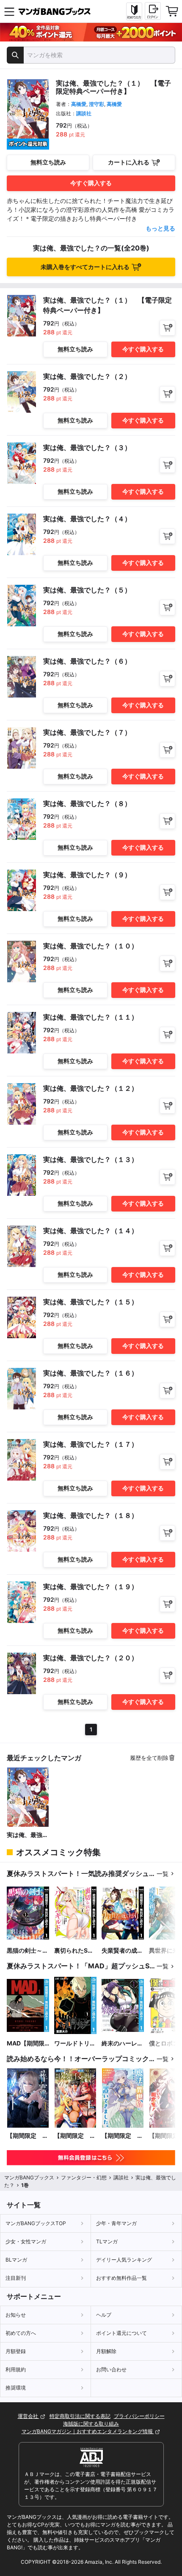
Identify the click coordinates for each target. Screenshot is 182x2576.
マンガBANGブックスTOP (36, 2223)
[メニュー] (9, 11)
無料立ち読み (48, 162)
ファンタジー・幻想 (84, 2177)
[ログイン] (153, 11)
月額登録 (16, 2351)
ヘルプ (104, 2315)
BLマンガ (16, 2260)
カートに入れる (129, 162)
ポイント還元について (121, 2333)
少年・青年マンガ (116, 2223)
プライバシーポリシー (139, 2416)
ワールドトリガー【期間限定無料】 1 (75, 2044)
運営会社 (29, 2416)
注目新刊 (16, 2278)
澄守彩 (97, 104)
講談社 (84, 113)
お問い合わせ (111, 2369)
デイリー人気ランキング (124, 2260)
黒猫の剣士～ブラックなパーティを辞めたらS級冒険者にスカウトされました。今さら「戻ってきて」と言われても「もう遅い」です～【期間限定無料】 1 (28, 1951)
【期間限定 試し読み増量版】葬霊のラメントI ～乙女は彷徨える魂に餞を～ (28, 2136)
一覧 (163, 1874)
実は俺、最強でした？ (28, 1835)
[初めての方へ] (134, 11)
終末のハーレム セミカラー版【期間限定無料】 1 (122, 2044)
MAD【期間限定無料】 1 (26, 2044)
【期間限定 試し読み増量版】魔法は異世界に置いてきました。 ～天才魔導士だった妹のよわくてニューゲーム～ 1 (122, 2136)
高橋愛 (79, 104)
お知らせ (16, 2315)
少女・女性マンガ (26, 2241)
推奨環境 (16, 2388)
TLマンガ (107, 2241)
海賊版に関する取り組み (91, 2424)
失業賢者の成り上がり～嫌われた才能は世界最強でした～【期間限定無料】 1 (122, 1951)
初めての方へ (21, 2333)
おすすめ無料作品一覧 (121, 2278)
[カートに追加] (167, 328)
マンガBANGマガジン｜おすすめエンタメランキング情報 (88, 2431)
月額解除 (106, 2351)
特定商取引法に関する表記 (80, 2416)
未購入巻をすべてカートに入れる (85, 267)
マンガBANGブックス (29, 2177)
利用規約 (16, 2369)
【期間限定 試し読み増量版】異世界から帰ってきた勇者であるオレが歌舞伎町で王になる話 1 (75, 2136)
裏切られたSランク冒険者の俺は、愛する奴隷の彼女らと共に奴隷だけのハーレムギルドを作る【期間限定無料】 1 (75, 1951)
